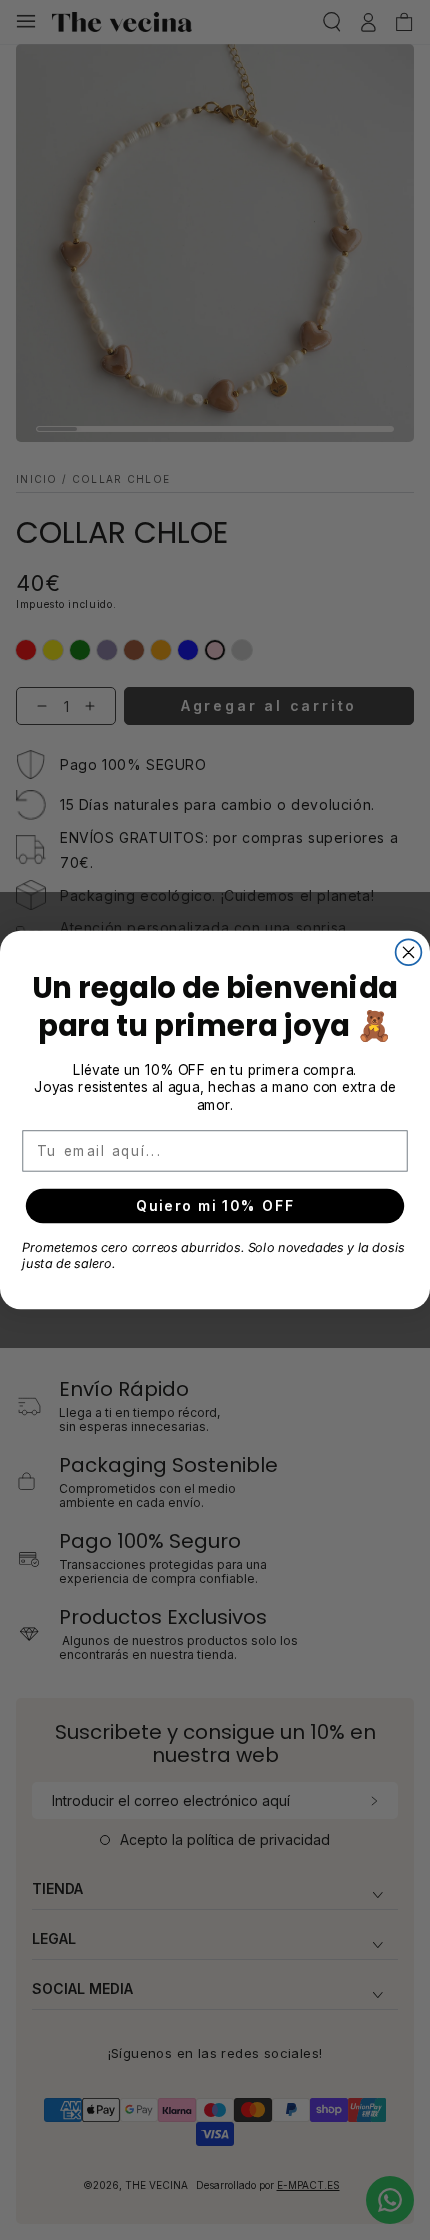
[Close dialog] (409, 952)
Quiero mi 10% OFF (215, 1206)
